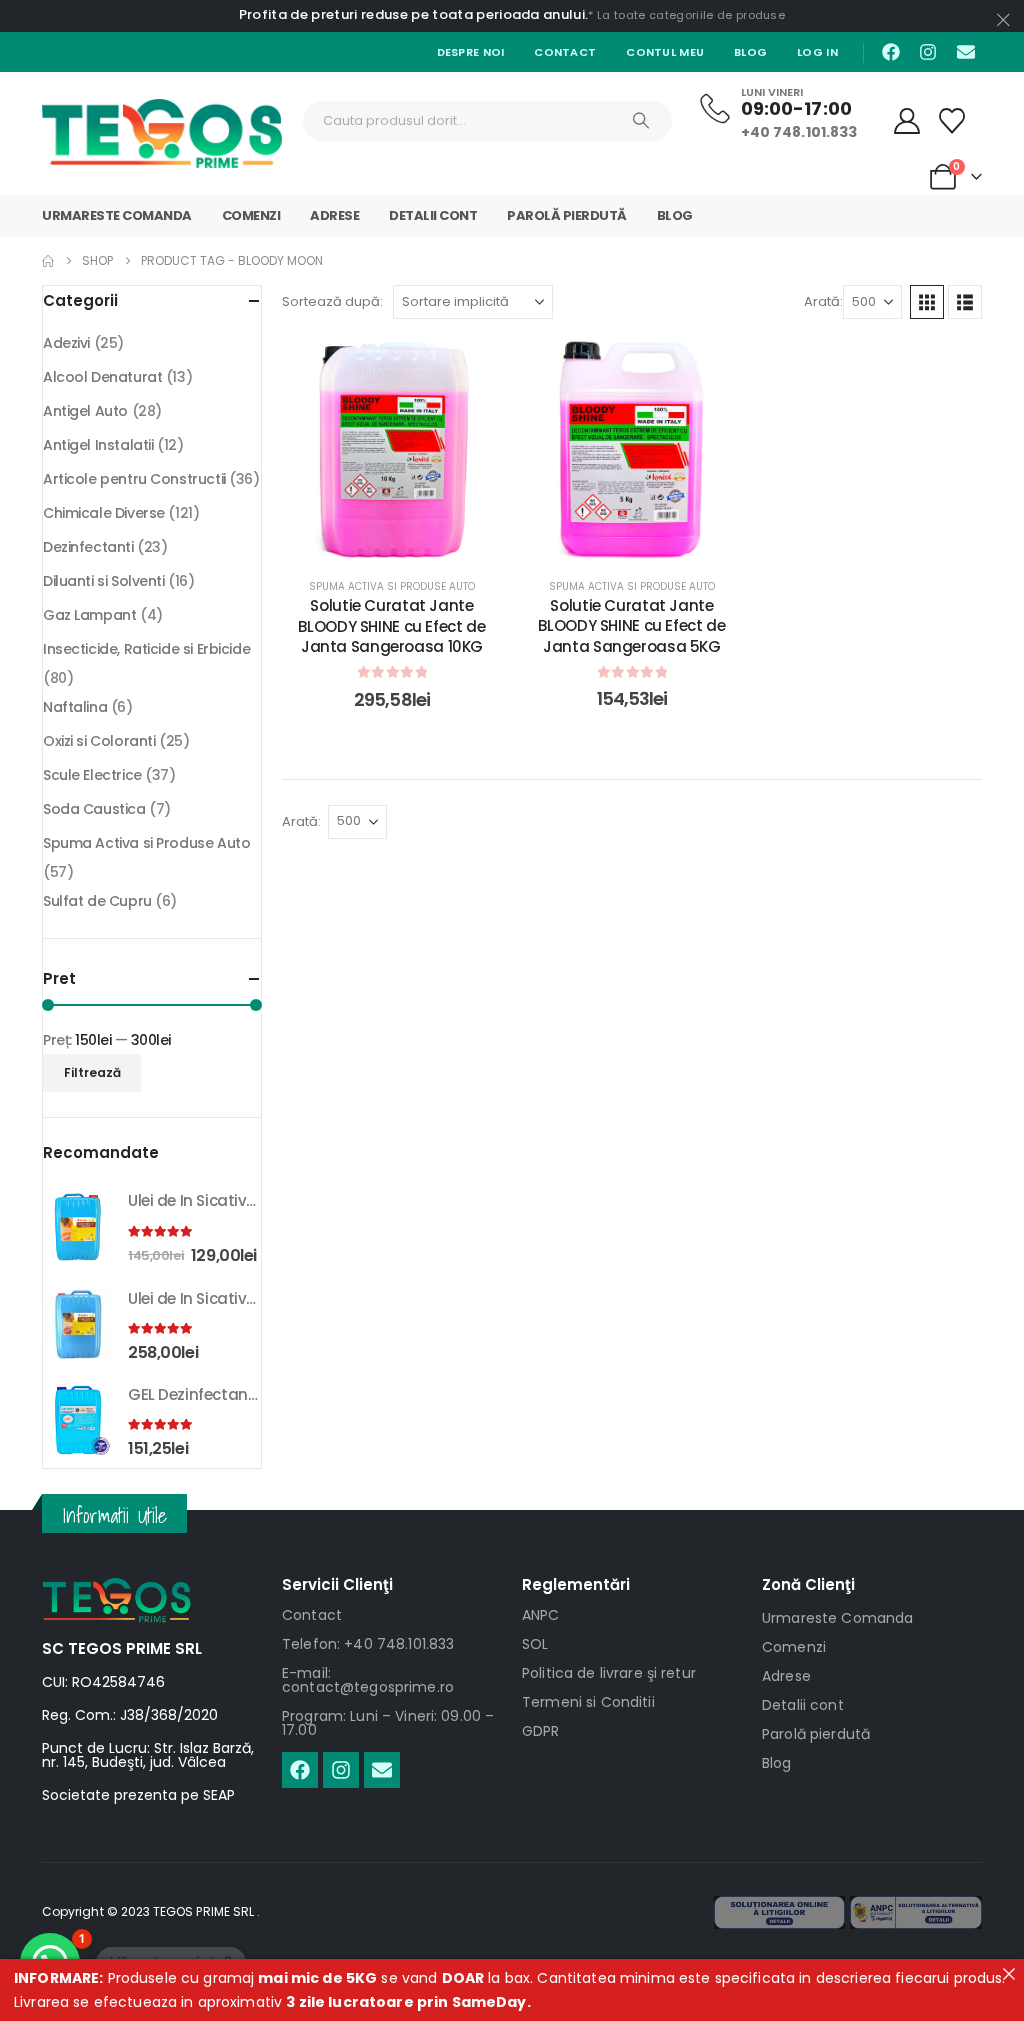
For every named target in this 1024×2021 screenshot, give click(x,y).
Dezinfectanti (88, 547)
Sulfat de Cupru (97, 901)
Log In (817, 52)
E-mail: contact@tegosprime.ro (368, 1680)
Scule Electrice (92, 775)
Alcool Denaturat (102, 377)
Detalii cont (433, 215)
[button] (927, 302)
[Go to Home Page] (48, 261)
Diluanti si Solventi (104, 581)
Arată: (823, 301)
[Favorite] (952, 121)
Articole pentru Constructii (134, 479)
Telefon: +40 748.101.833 (368, 1644)
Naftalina (75, 707)
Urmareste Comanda (117, 215)
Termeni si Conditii (588, 1702)
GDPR (541, 1731)
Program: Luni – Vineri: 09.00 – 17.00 (388, 1723)
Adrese (334, 215)
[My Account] (907, 121)
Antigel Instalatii (98, 445)
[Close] (1009, 1974)
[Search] (641, 121)
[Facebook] (891, 52)
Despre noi (471, 52)
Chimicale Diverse (104, 513)
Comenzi (251, 215)
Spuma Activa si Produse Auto (392, 586)
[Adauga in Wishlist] (472, 369)
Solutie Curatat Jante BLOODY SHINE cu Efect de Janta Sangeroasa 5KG (631, 626)
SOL (535, 1644)
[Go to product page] (78, 1227)
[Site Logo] (162, 133)
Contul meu (665, 52)
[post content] (392, 449)
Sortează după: (332, 301)
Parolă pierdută (567, 215)
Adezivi (66, 343)
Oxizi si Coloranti (99, 741)
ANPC (541, 1615)
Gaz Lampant (89, 615)
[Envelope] (966, 52)
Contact (565, 52)
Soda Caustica (94, 809)
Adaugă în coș (407, 538)
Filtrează (92, 1072)
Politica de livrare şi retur (609, 1673)
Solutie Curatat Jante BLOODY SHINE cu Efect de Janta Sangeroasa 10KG (391, 626)
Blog (750, 52)
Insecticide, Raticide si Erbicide (146, 649)
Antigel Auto (85, 411)
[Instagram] (928, 52)
